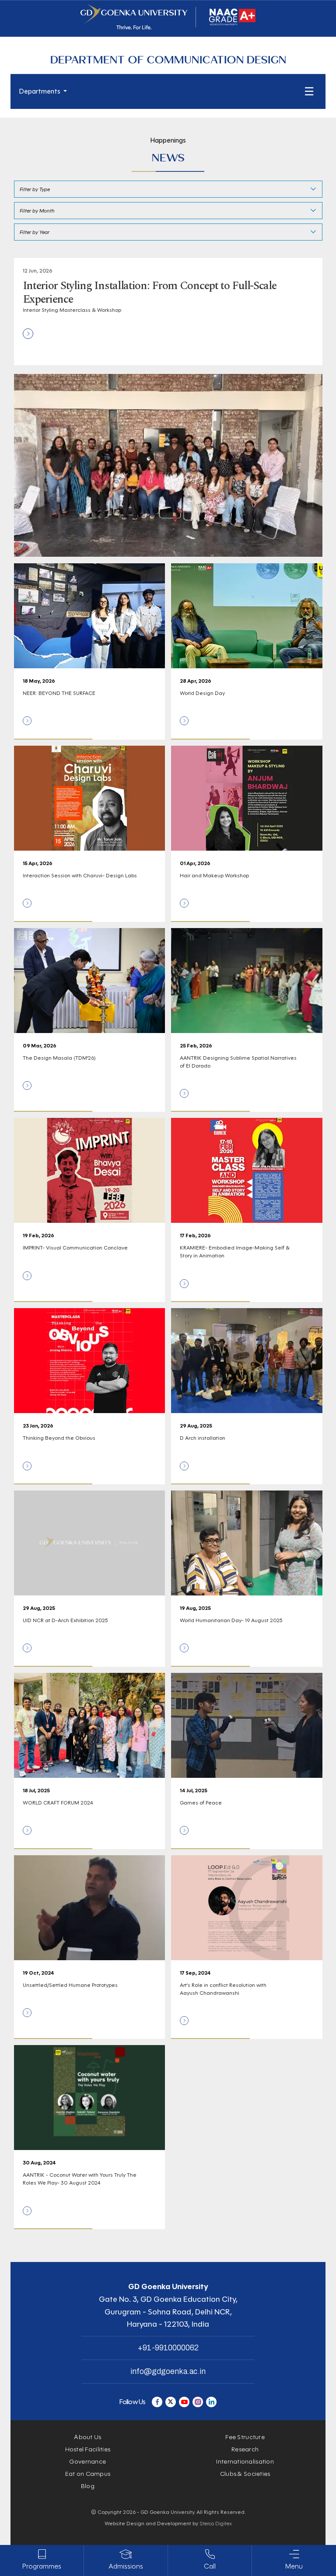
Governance (87, 2462)
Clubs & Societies (245, 2474)
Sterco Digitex (216, 2523)
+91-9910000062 (168, 2348)
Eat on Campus (88, 2474)
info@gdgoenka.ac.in (168, 2371)
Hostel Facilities (88, 2449)
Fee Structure (245, 2437)
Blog (88, 2486)
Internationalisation (245, 2462)
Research (245, 2449)
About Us (87, 2437)
